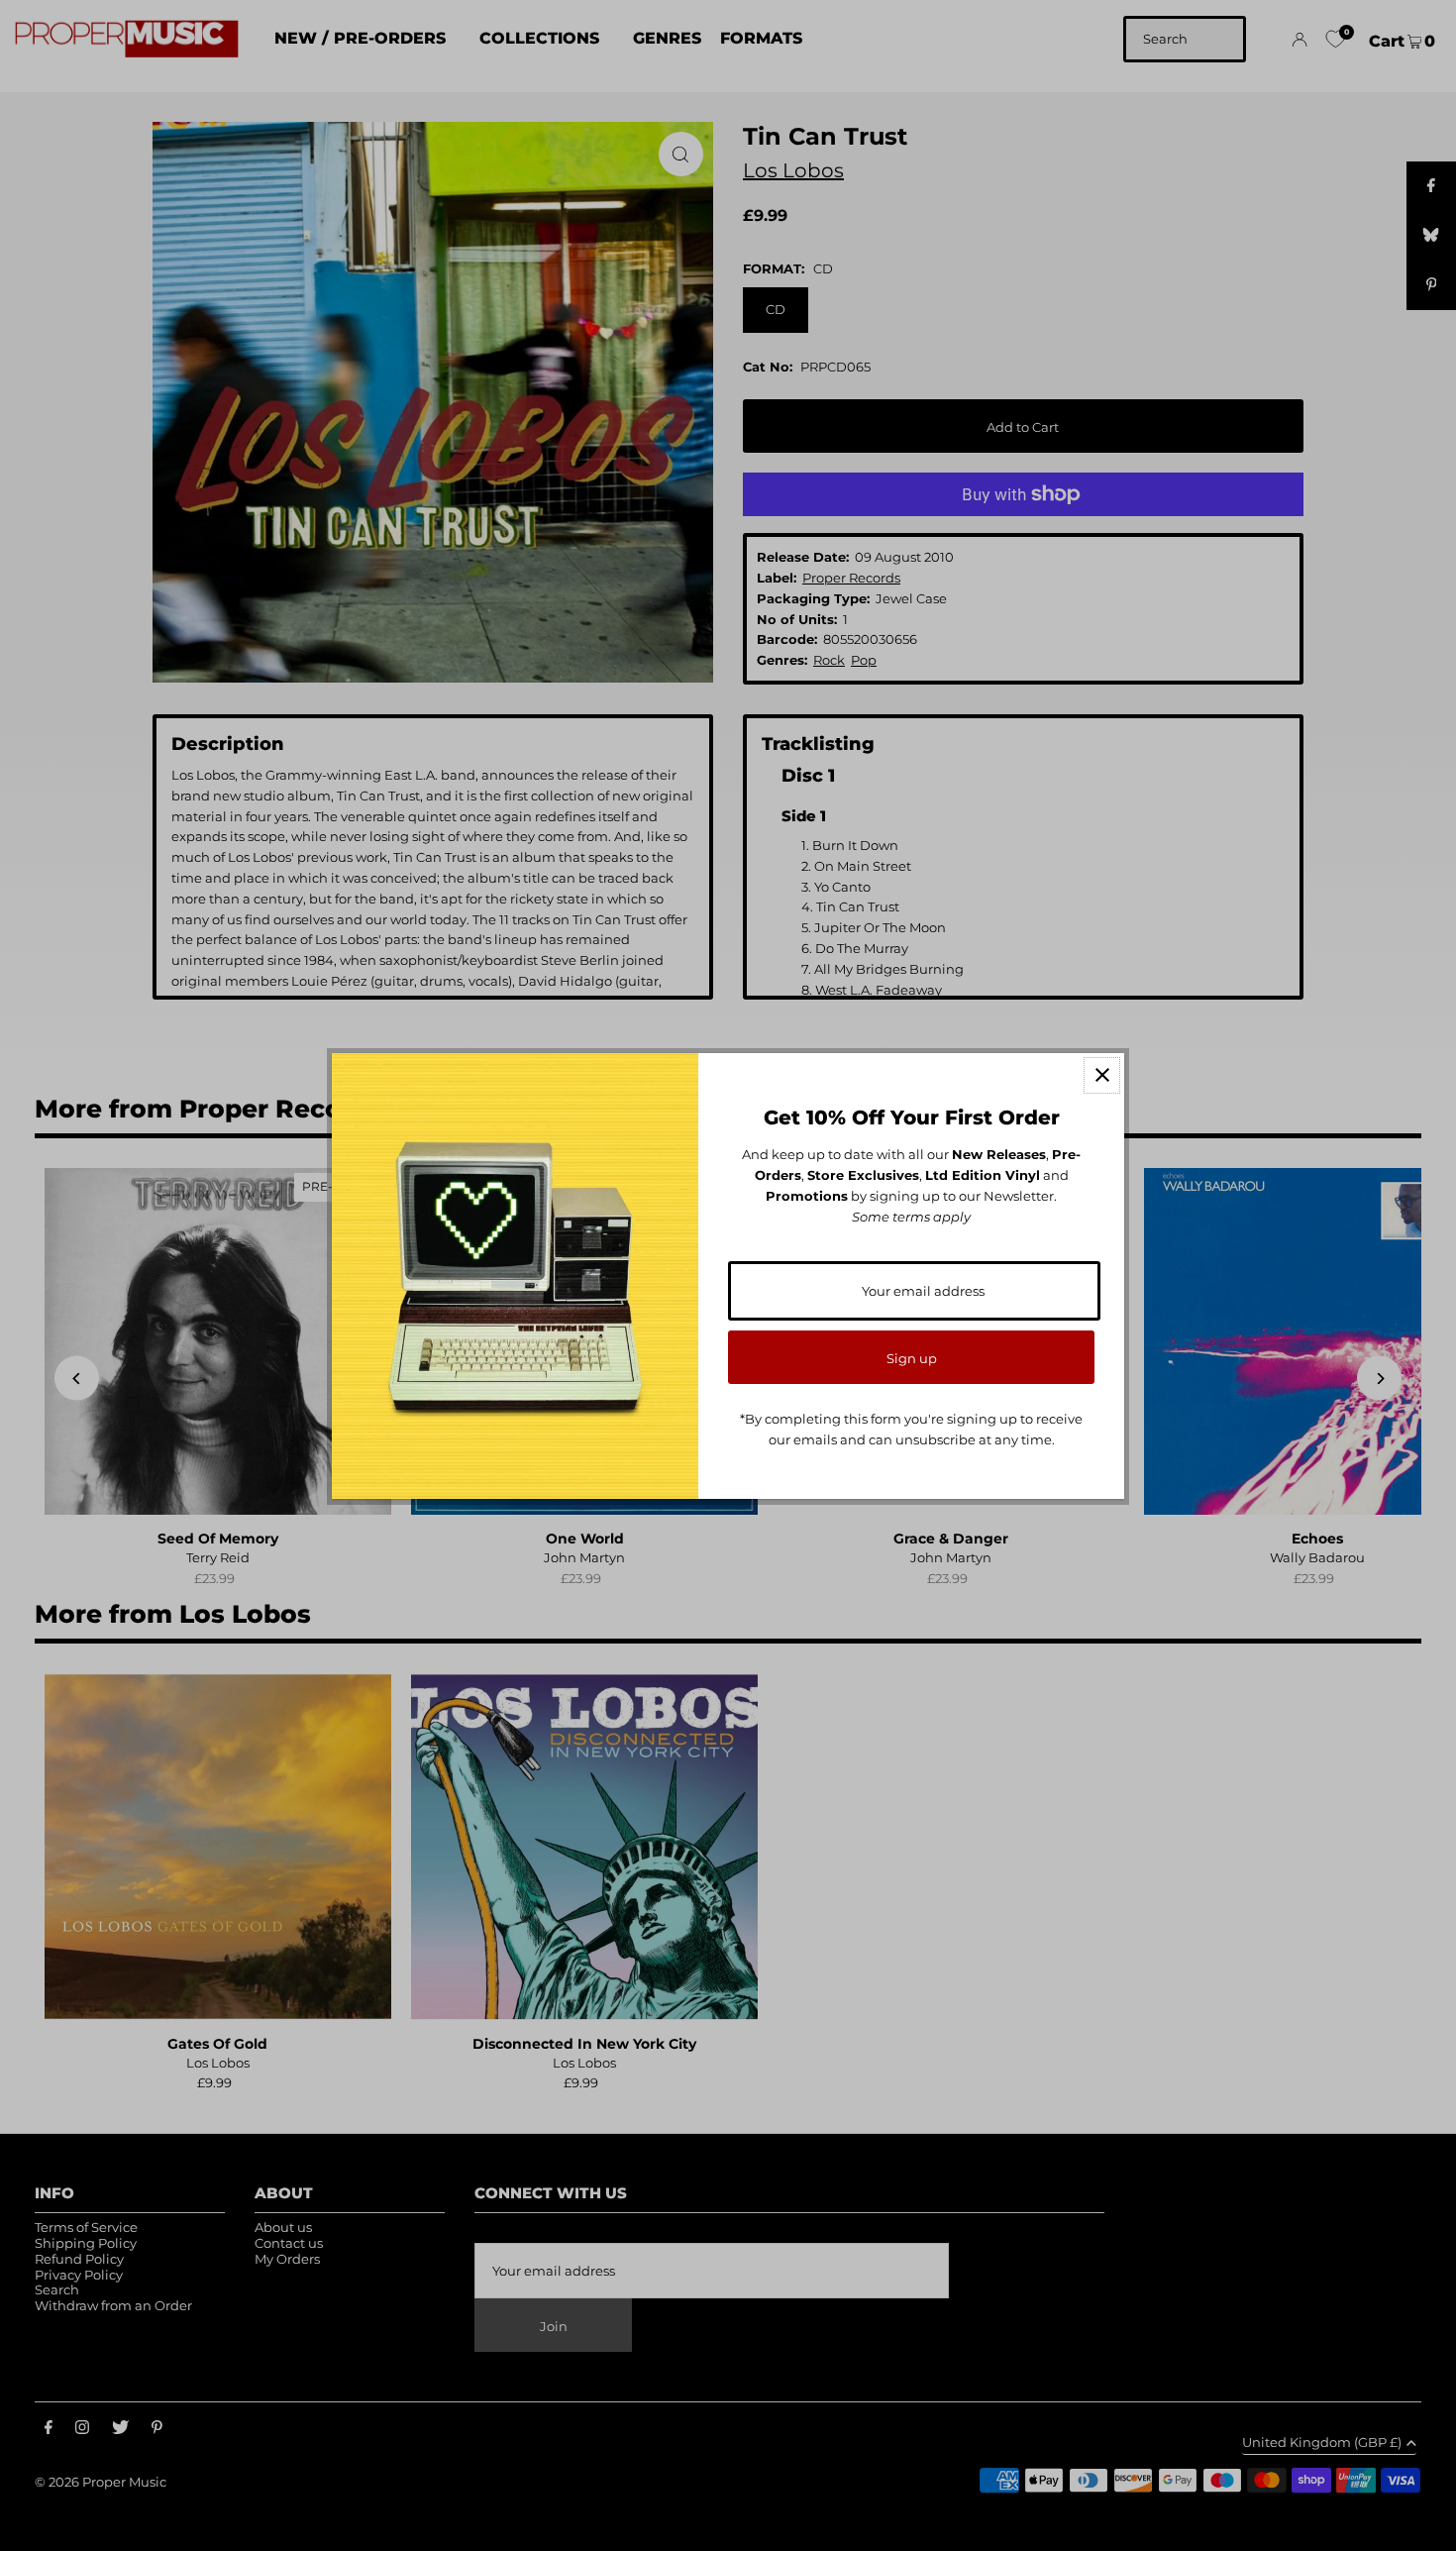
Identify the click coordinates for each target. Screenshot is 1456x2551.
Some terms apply (911, 1217)
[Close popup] (1102, 1075)
